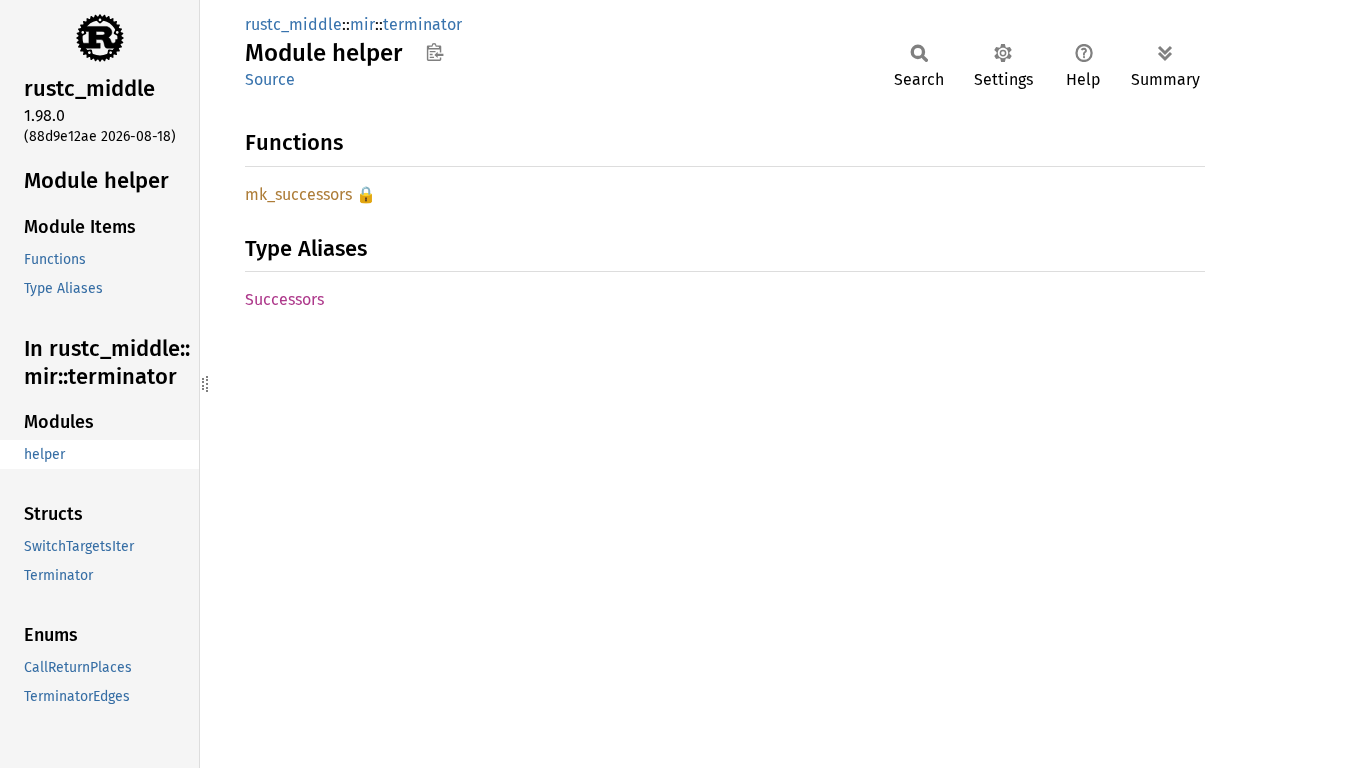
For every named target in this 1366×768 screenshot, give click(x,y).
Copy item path (434, 52)
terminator (422, 24)
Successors (284, 299)
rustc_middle (293, 24)
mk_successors (298, 194)
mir (362, 24)
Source (270, 79)
